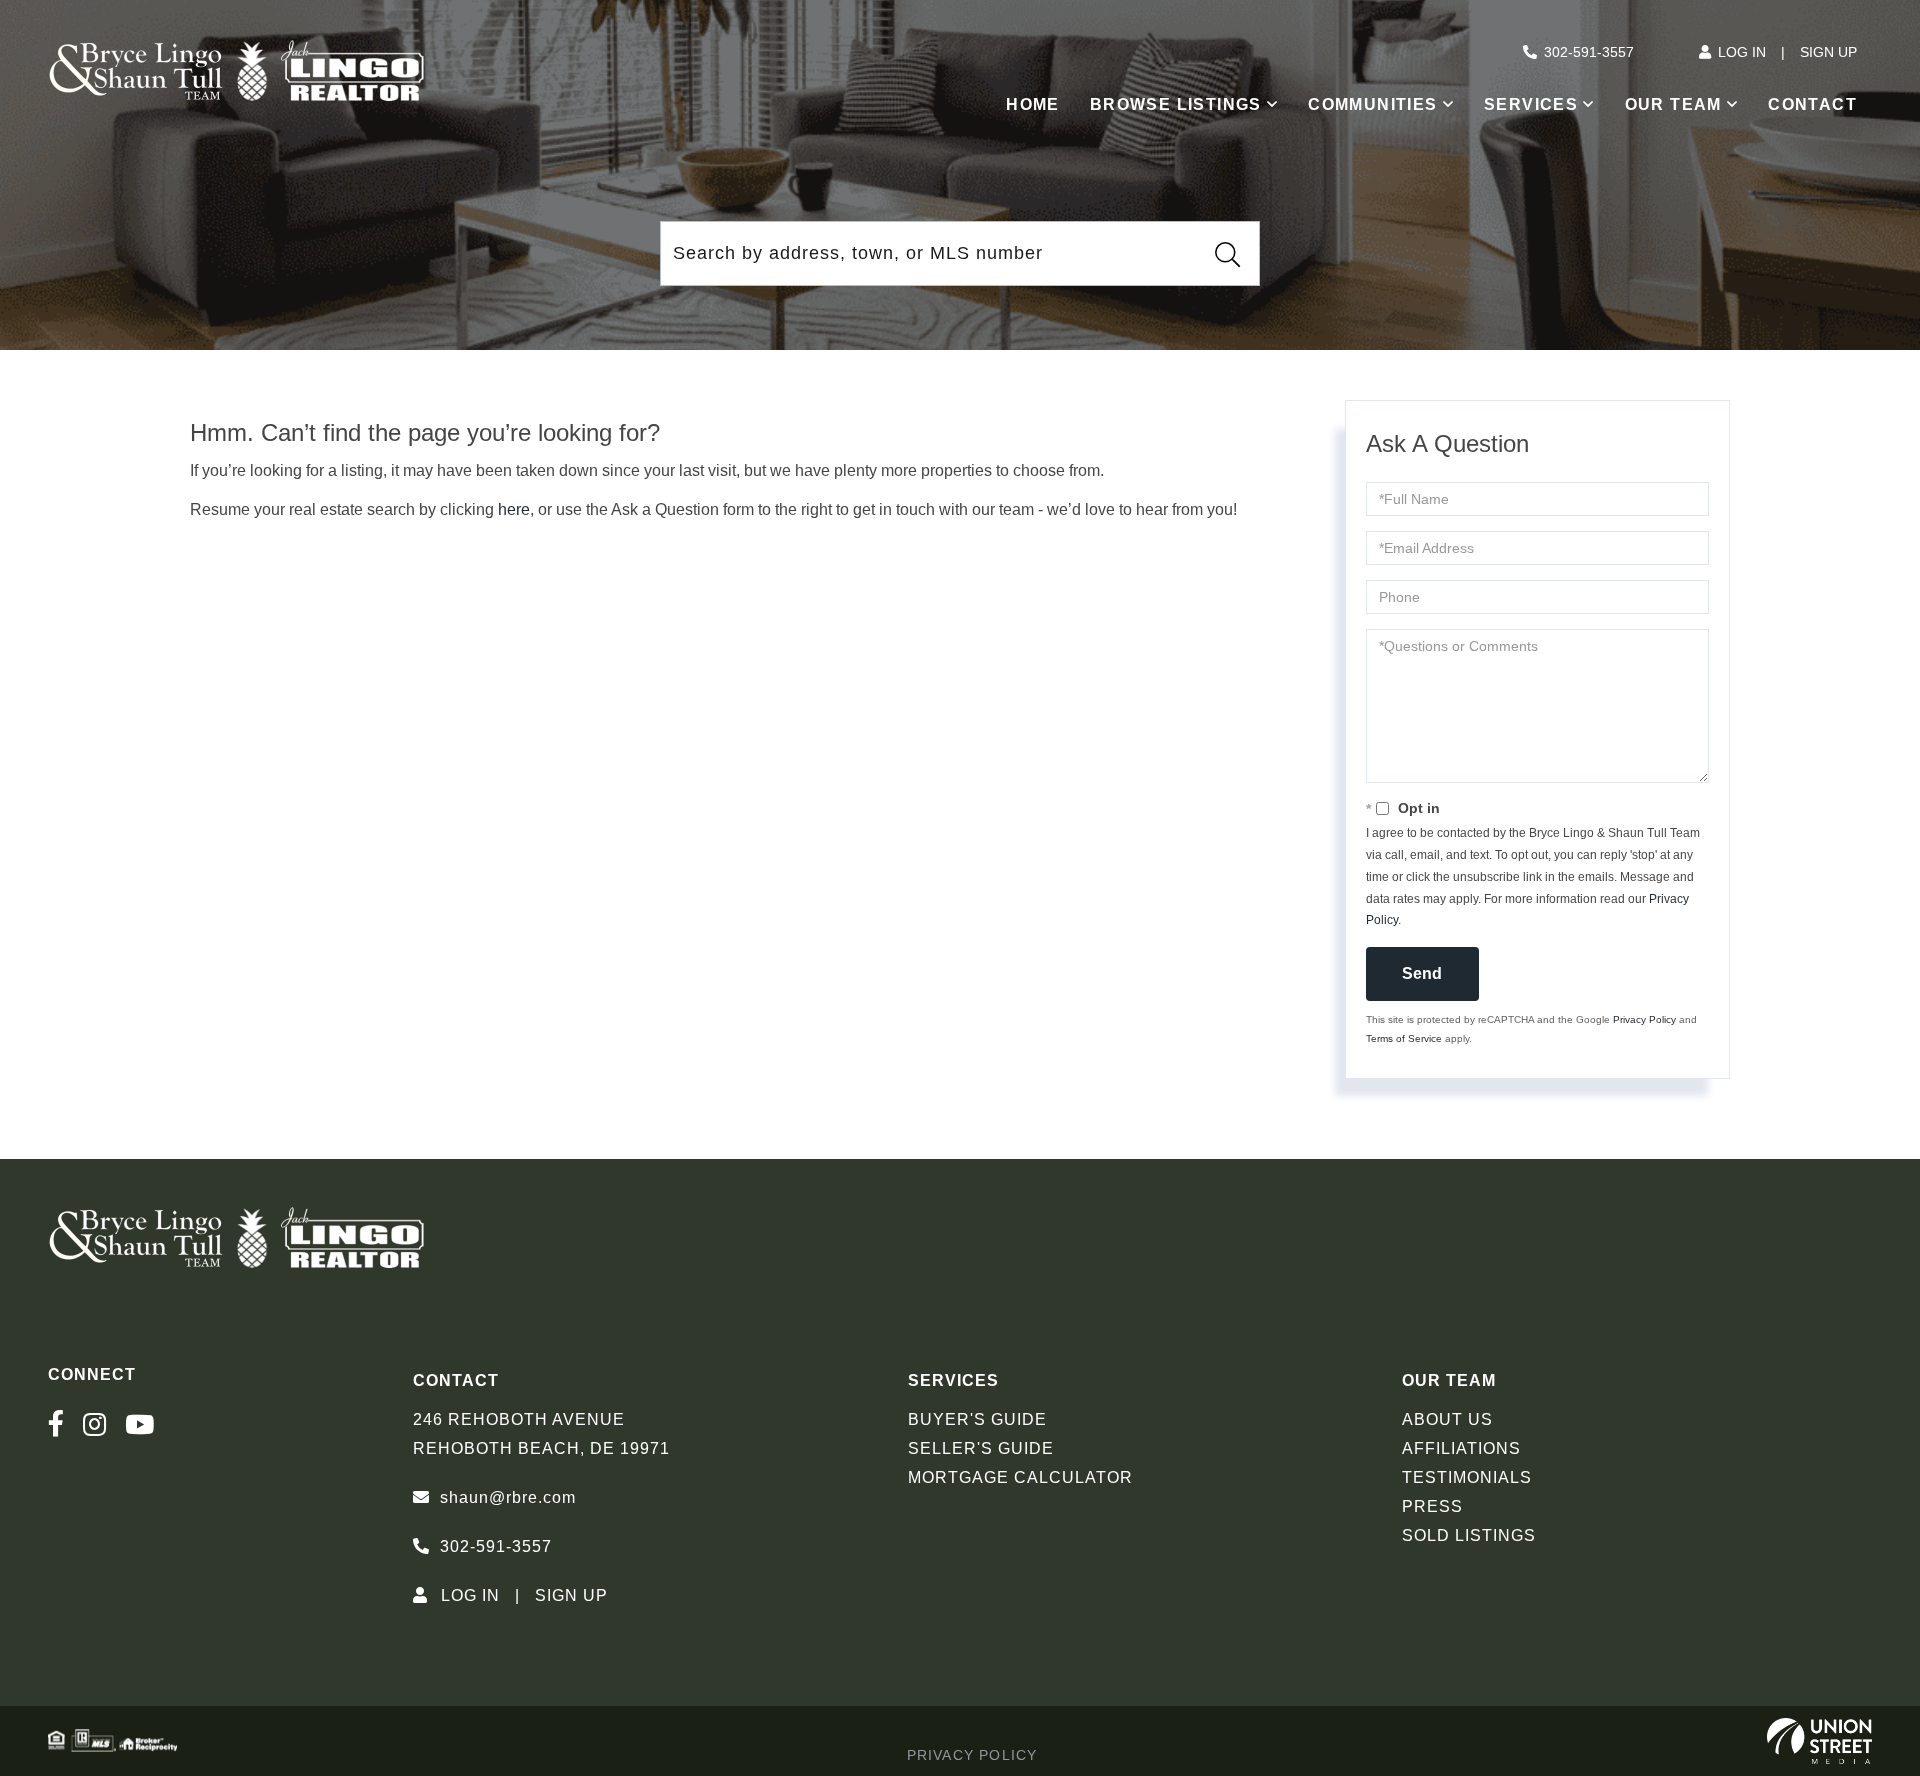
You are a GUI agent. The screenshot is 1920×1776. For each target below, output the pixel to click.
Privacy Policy (1644, 1019)
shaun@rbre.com (508, 1497)
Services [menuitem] (1531, 104)
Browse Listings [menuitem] (1176, 104)
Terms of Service (1404, 1038)
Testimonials (1467, 1477)
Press (1432, 1506)
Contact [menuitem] (1812, 104)
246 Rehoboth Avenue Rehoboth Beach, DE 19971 (541, 1434)
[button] (1227, 254)
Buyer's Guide (977, 1419)
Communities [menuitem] (1372, 104)
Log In (1742, 52)
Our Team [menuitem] (1673, 104)
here (514, 509)
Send (1422, 973)
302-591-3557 (1589, 52)
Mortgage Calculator (1020, 1477)
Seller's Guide (981, 1448)
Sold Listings (1469, 1535)
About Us (1447, 1419)
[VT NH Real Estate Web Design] (1819, 1741)
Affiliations (1461, 1448)
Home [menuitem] (1033, 104)
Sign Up (1828, 52)
